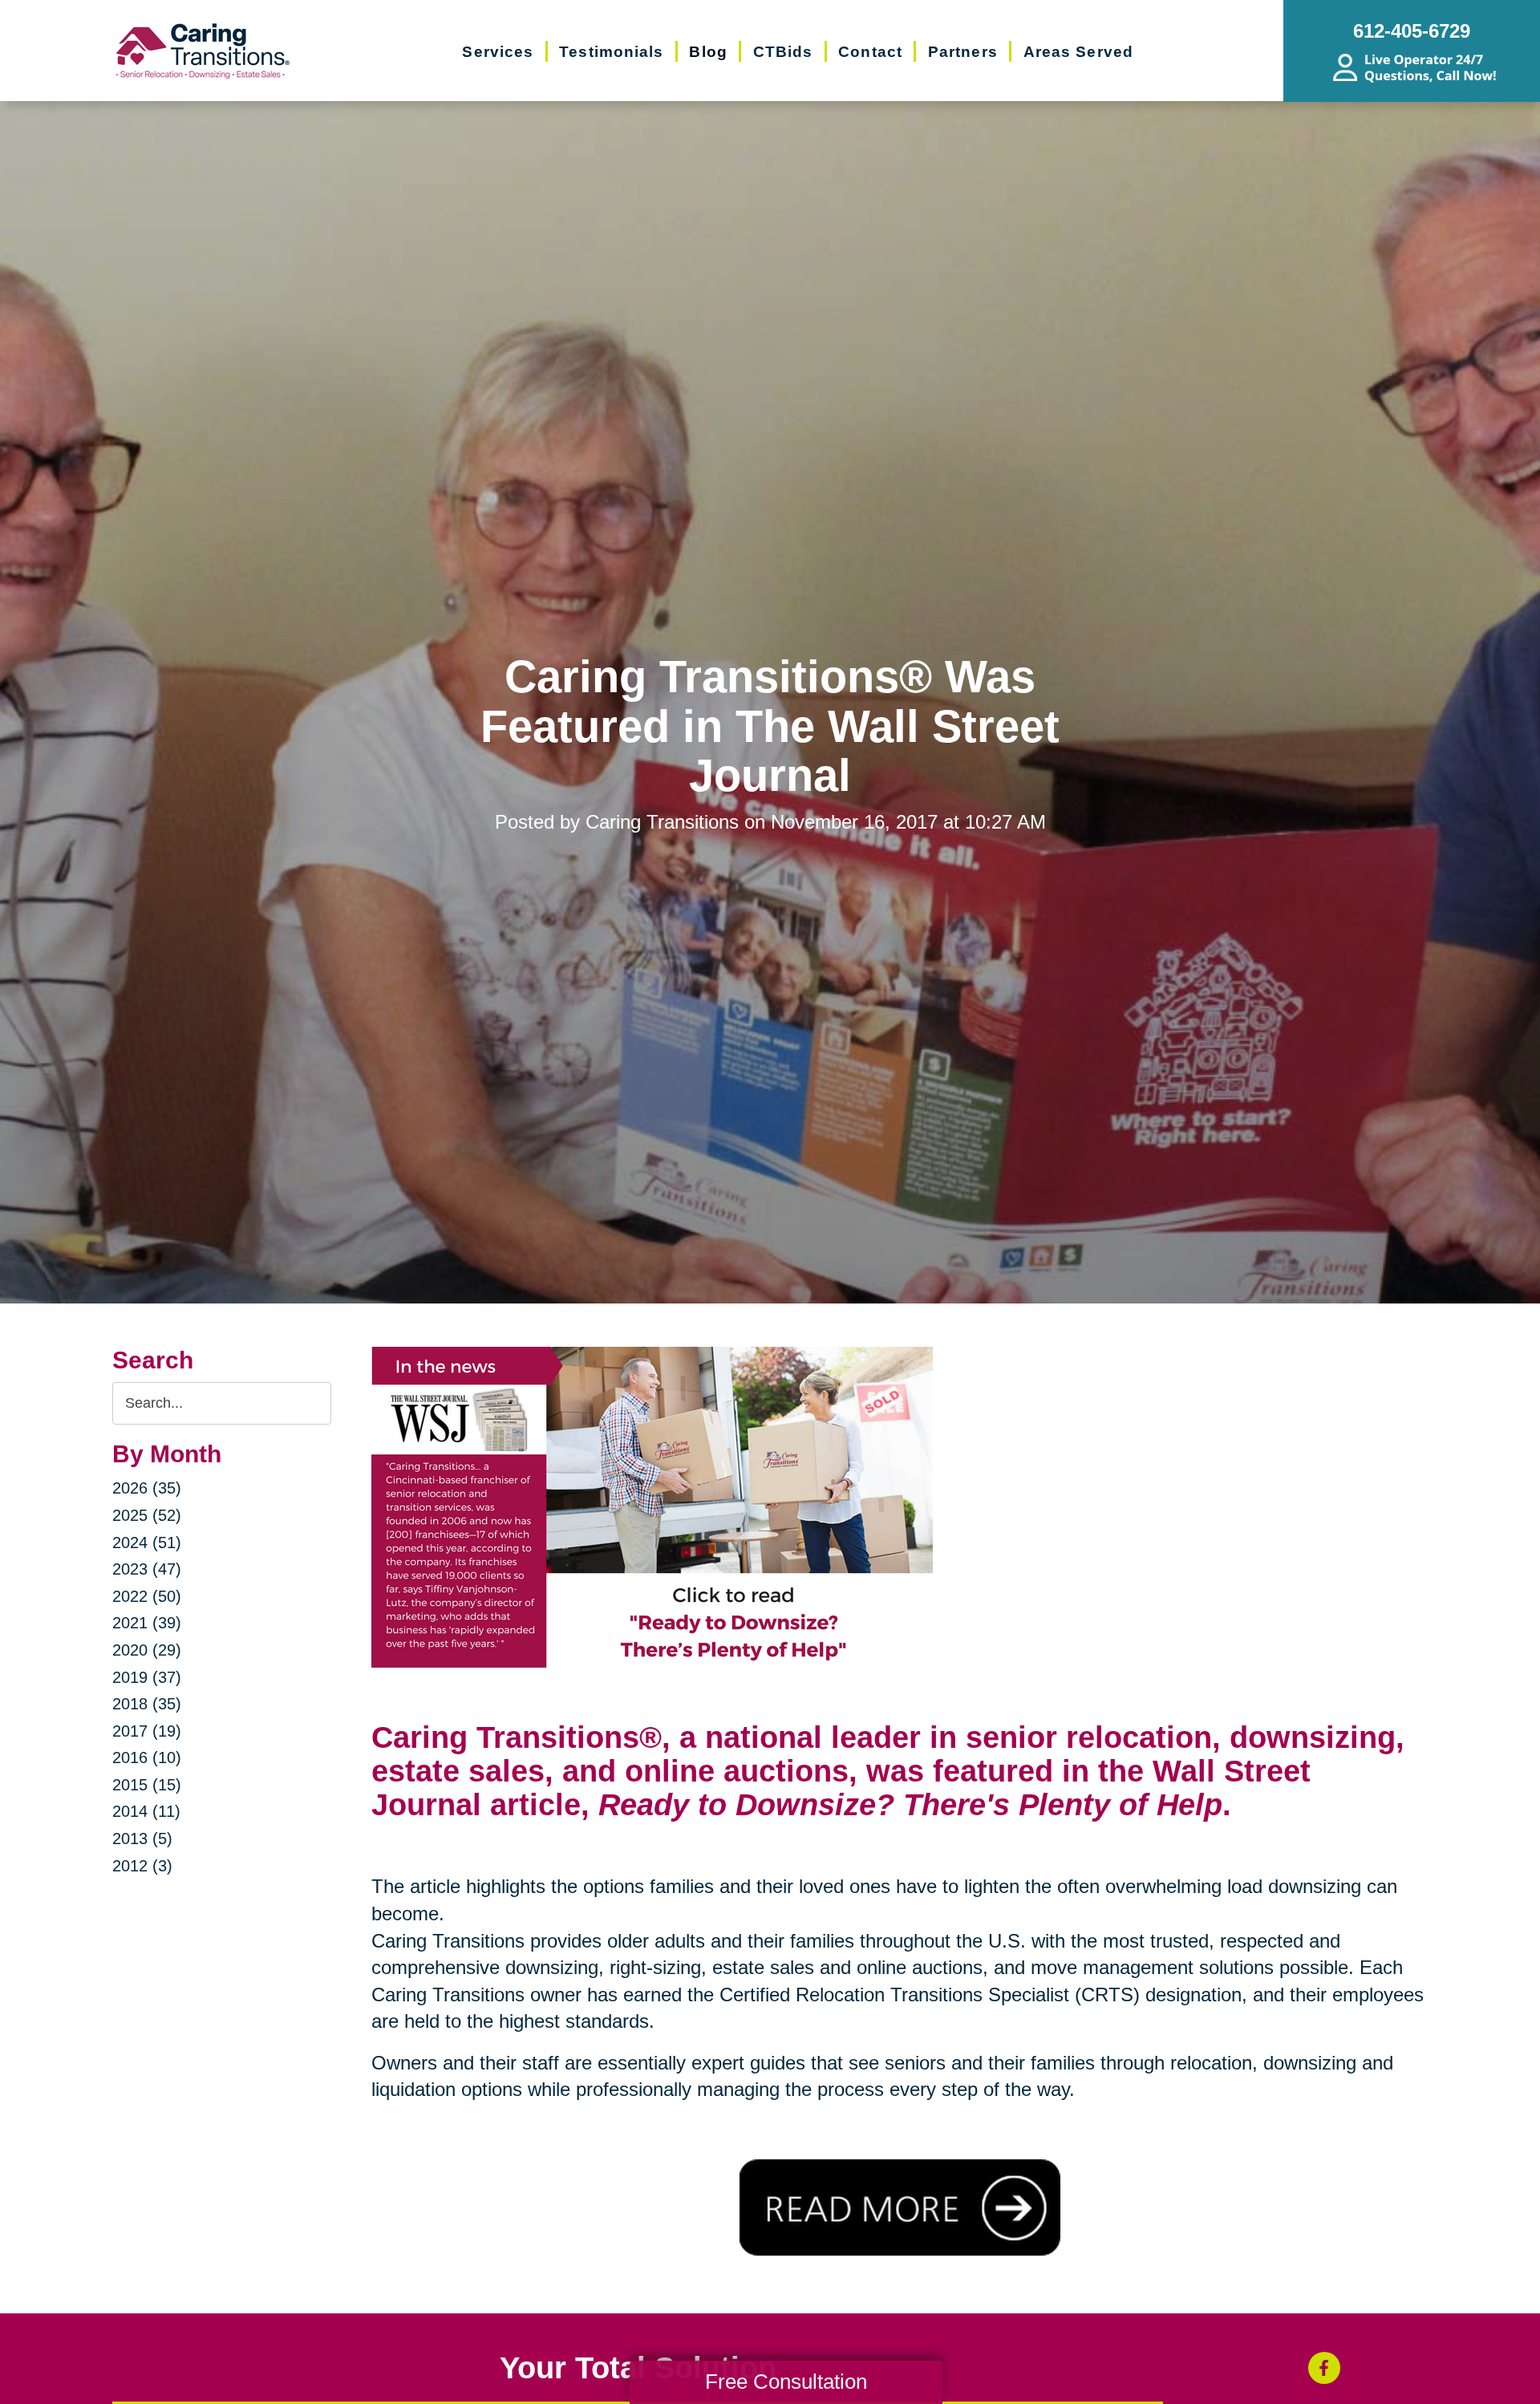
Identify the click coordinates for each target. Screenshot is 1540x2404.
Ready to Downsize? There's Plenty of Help (910, 1805)
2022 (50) (147, 1596)
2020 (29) (147, 1650)
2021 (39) (147, 1623)
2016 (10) (147, 1757)
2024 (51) (147, 1543)
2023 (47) (147, 1569)
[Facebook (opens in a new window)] (1324, 2368)
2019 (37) (147, 1677)
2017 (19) (147, 1731)
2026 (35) (147, 1488)
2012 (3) (142, 1866)
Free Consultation (786, 2382)
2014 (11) (146, 1811)
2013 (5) (142, 1838)
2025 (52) (147, 1515)
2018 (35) (147, 1704)
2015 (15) (147, 1785)
